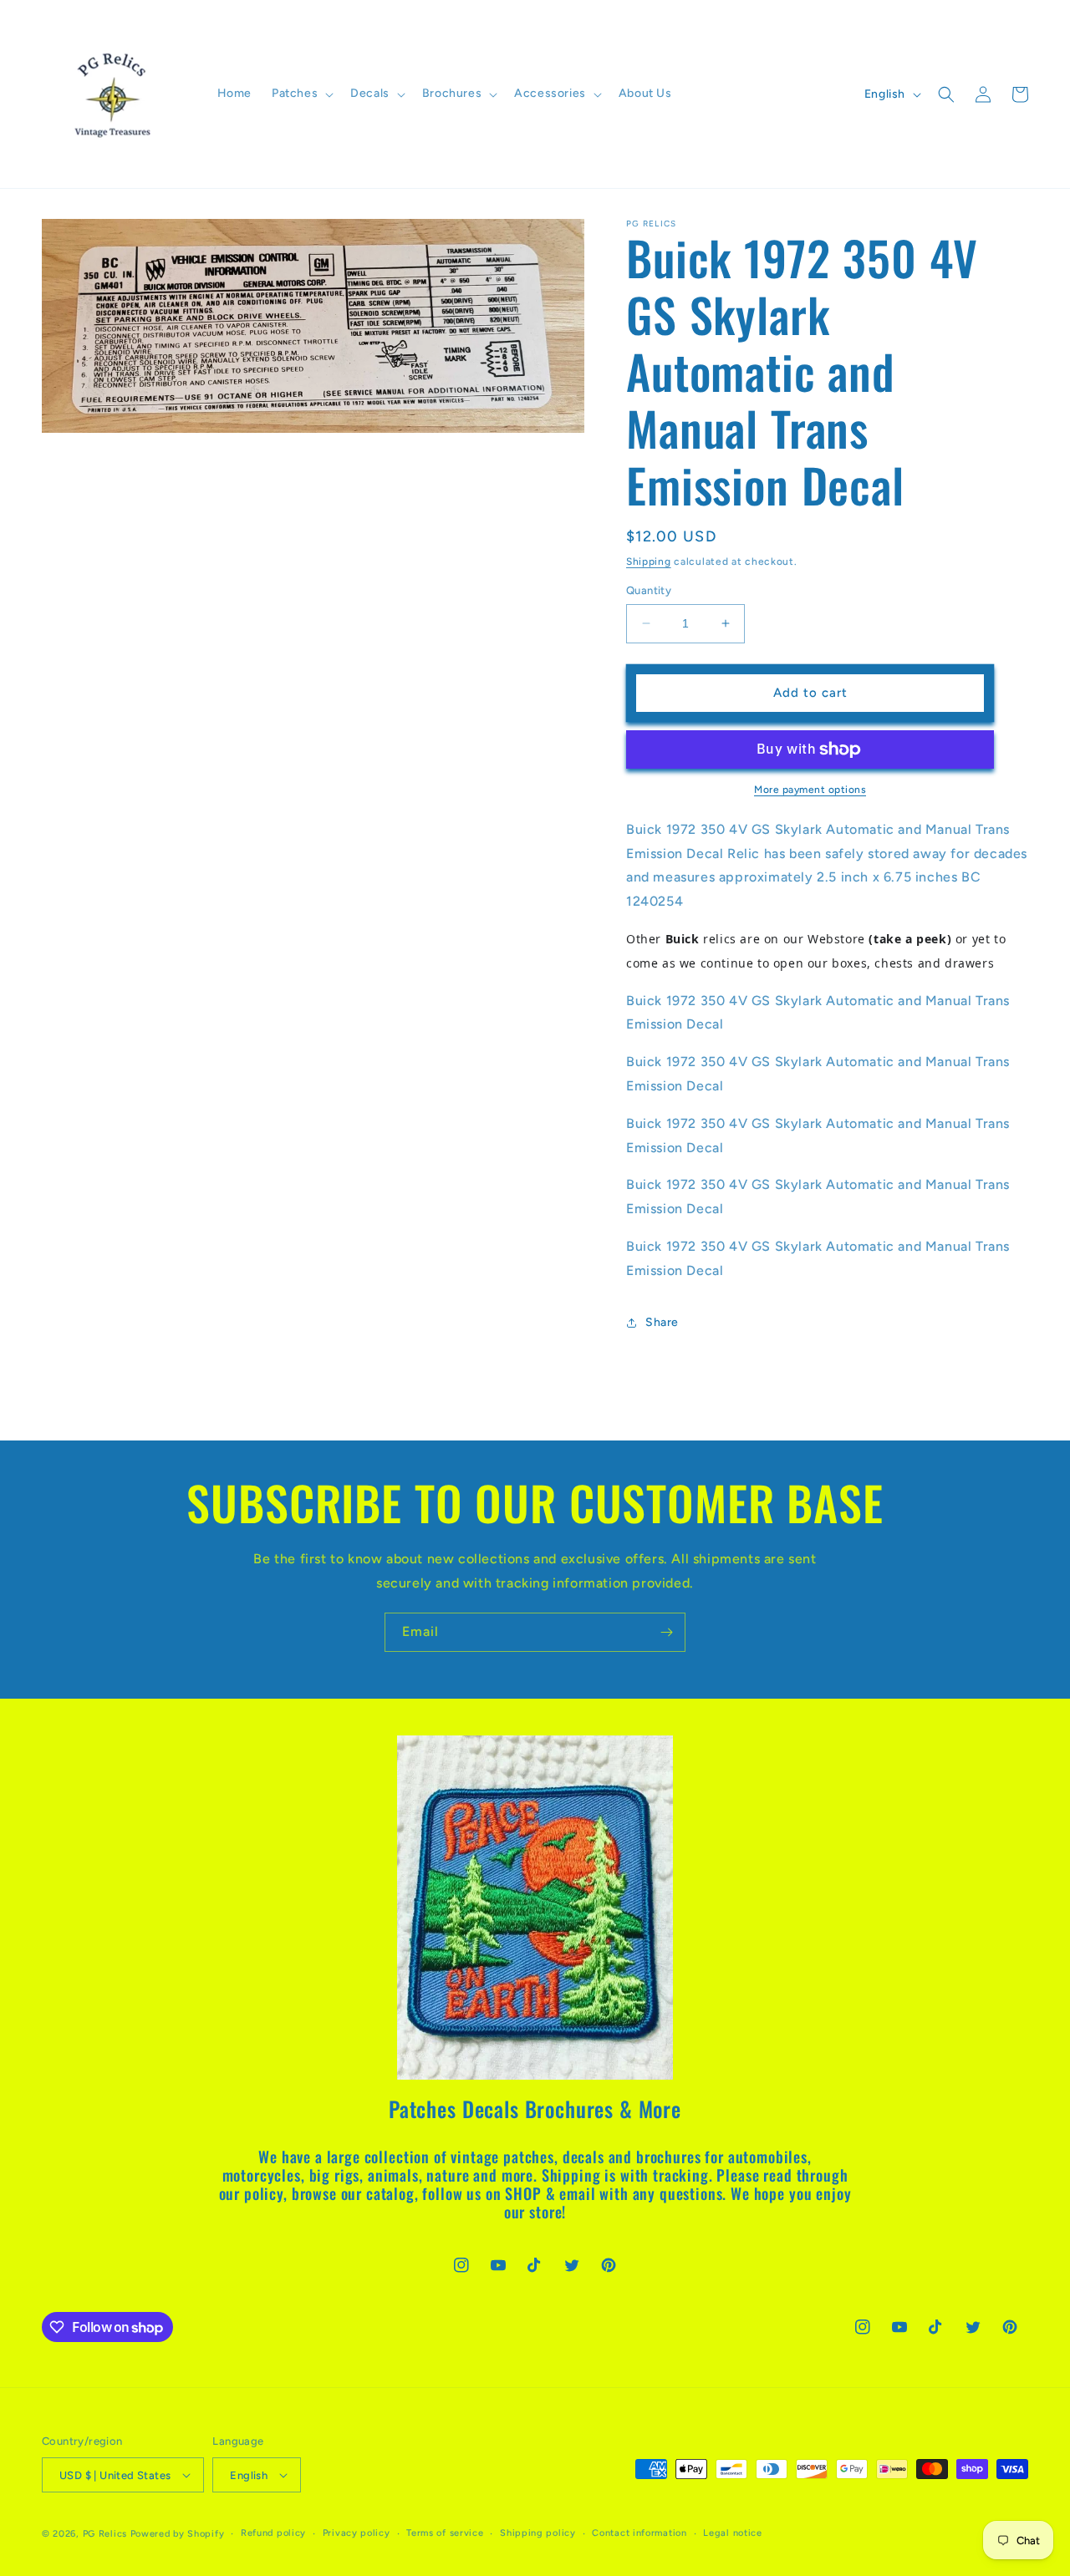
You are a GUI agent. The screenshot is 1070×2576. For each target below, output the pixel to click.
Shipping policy (538, 2533)
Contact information (639, 2533)
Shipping (649, 561)
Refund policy (273, 2533)
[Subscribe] (666, 1632)
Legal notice (732, 2533)
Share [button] (662, 1322)
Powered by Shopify (178, 2534)
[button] (301, 94)
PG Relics (105, 2534)
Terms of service (445, 2533)
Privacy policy (357, 2533)
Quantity (649, 590)
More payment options (810, 790)
